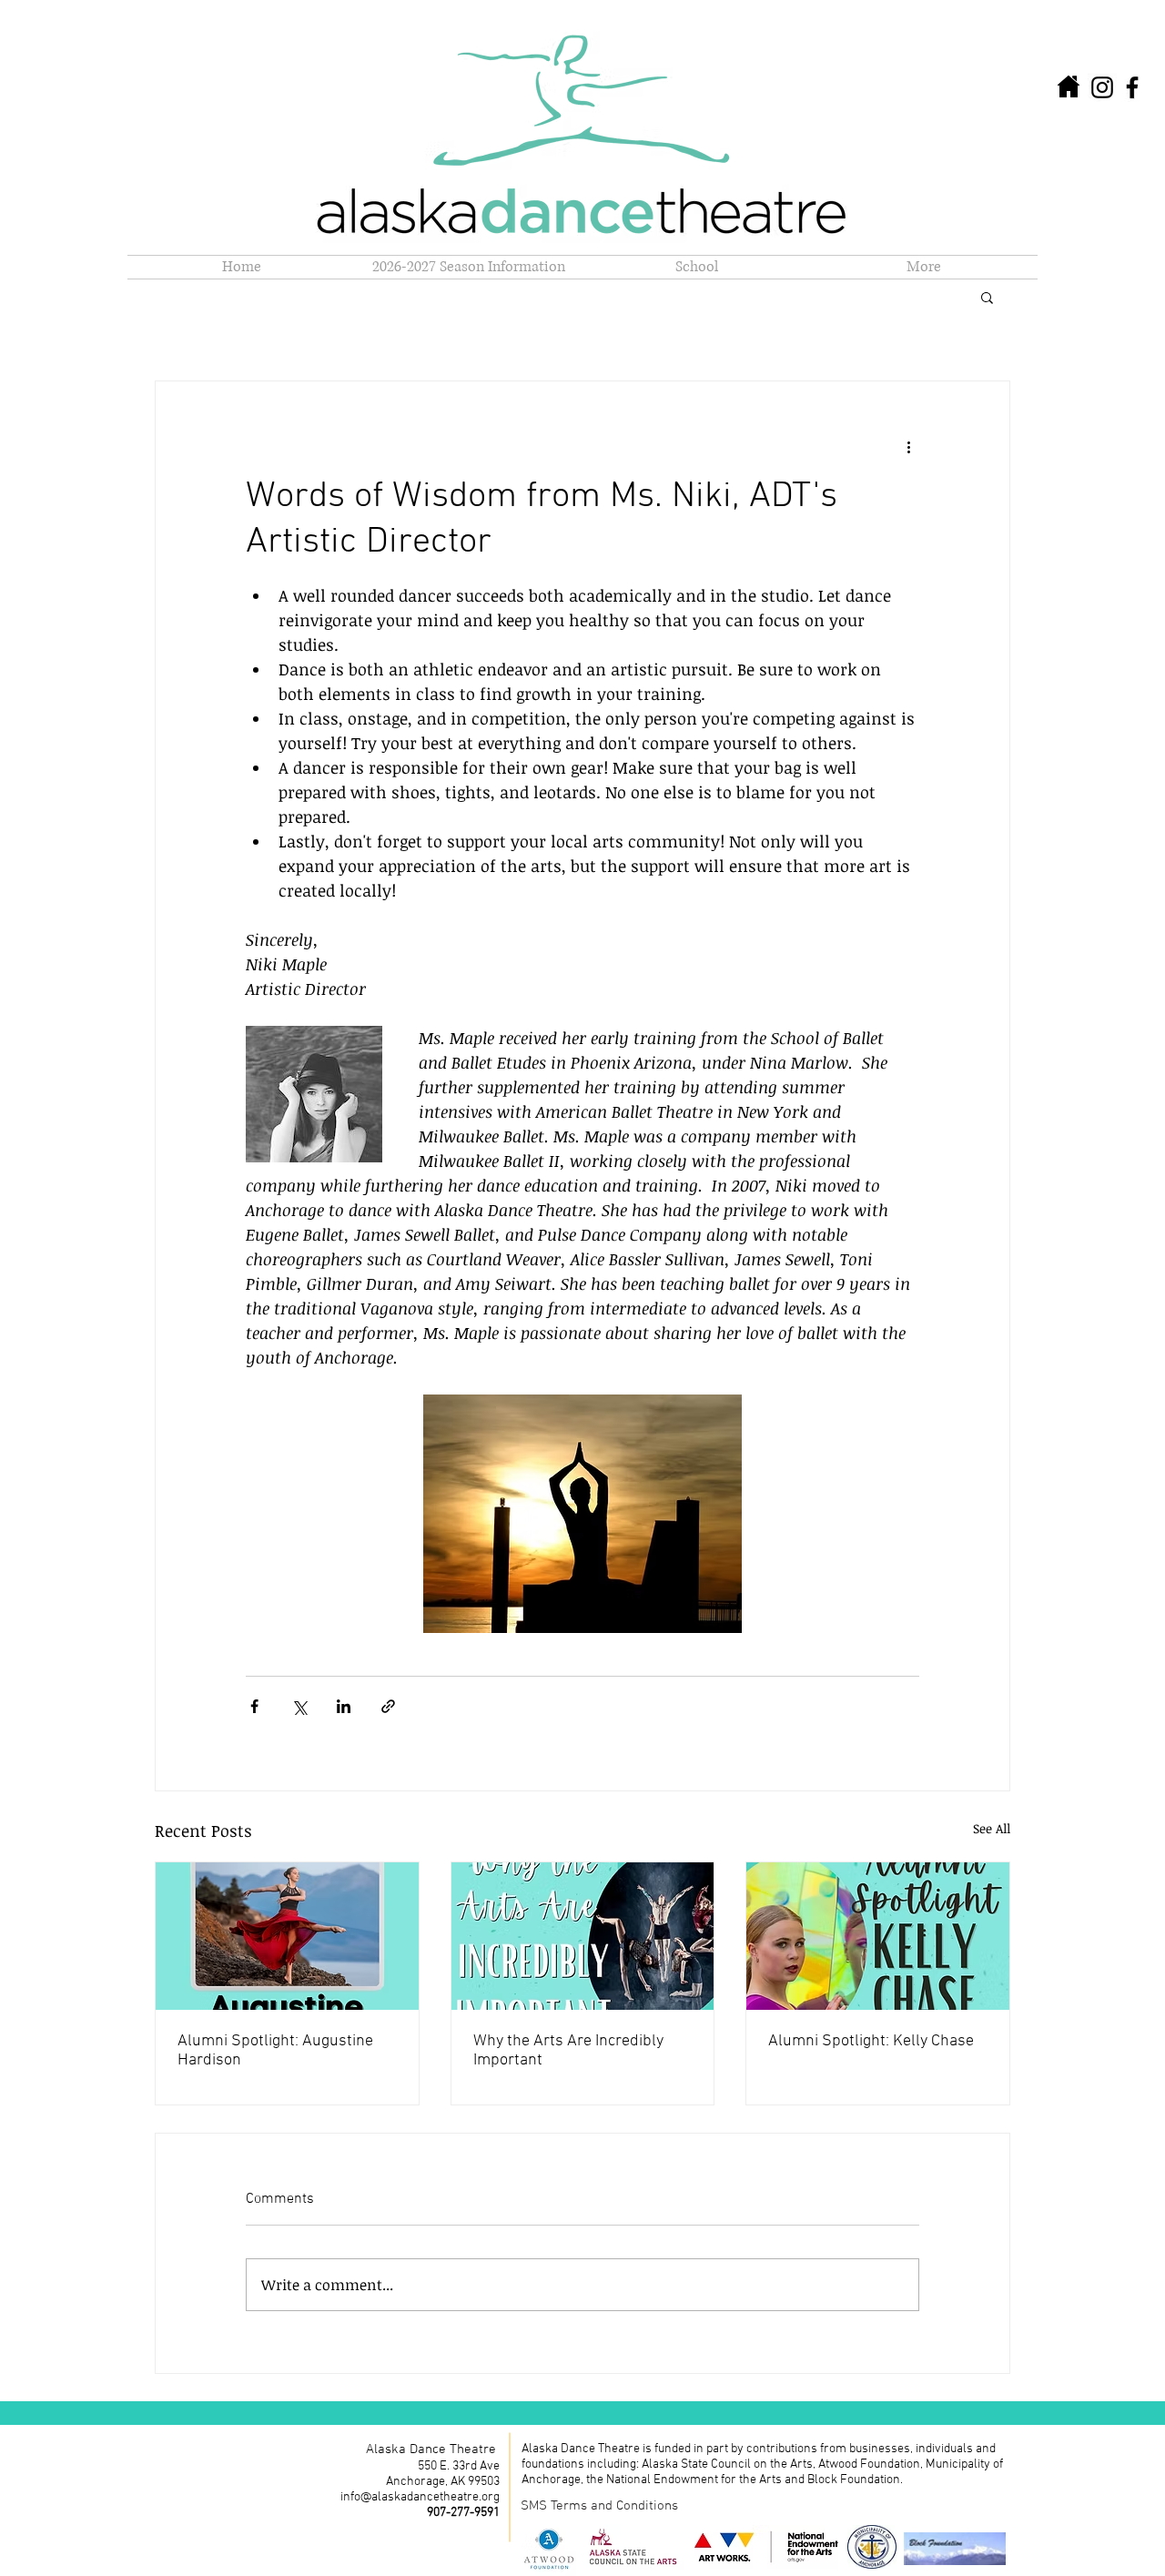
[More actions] (908, 447)
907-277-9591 (463, 2513)
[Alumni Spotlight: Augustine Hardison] (287, 1936)
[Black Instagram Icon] (1102, 87)
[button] (696, 267)
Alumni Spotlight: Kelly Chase (871, 2041)
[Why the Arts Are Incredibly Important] (583, 1936)
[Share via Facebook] (254, 1706)
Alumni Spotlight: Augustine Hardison (275, 2051)
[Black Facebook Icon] (1132, 87)
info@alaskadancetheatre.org (420, 2497)
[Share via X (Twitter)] (299, 1706)
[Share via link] (388, 1706)
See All (992, 1828)
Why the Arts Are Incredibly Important (568, 2051)
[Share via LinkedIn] (344, 1706)
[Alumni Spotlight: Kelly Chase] (878, 1936)
